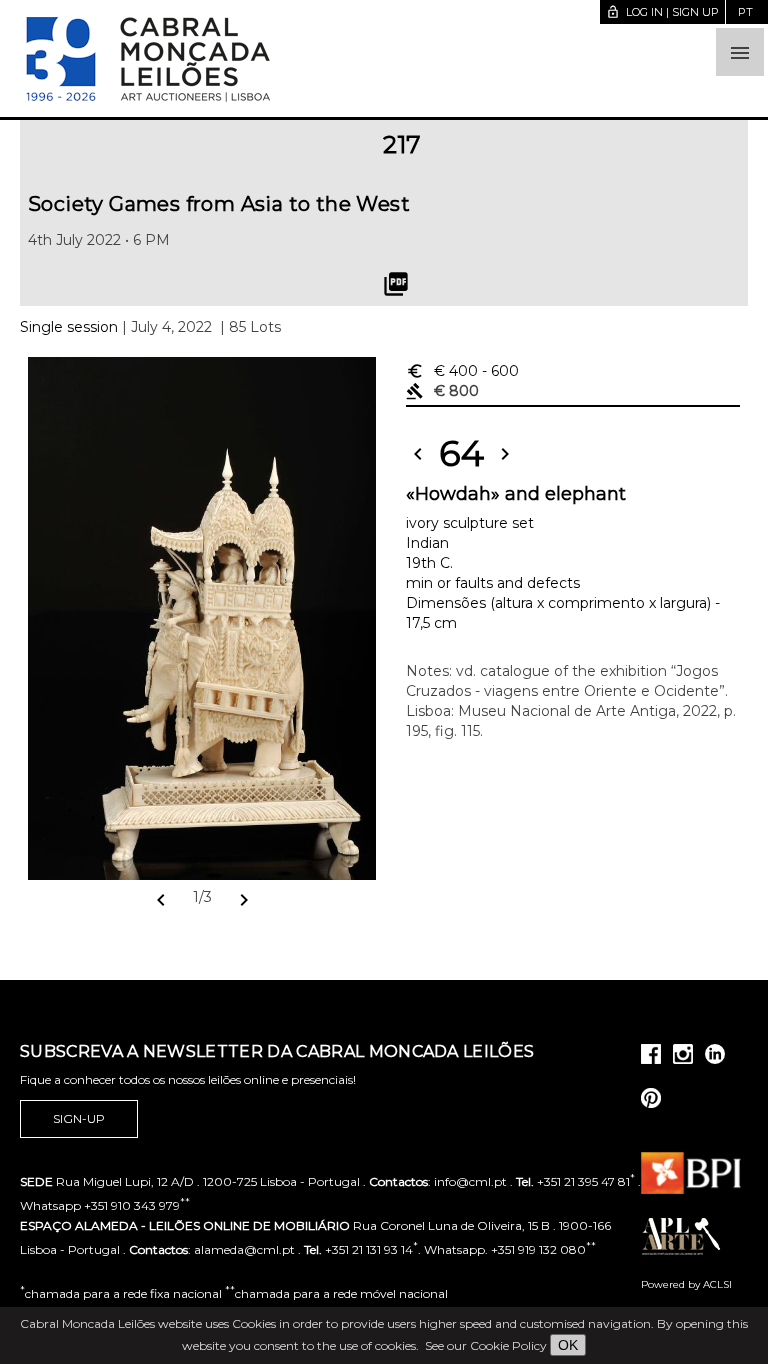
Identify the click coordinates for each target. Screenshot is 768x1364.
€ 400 (462, 371)
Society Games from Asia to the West (219, 204)
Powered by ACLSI (686, 1284)
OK (568, 1345)
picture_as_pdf (396, 284)
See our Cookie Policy (486, 1345)
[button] (740, 52)
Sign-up (79, 1118)
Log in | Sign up (662, 12)
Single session (69, 327)
